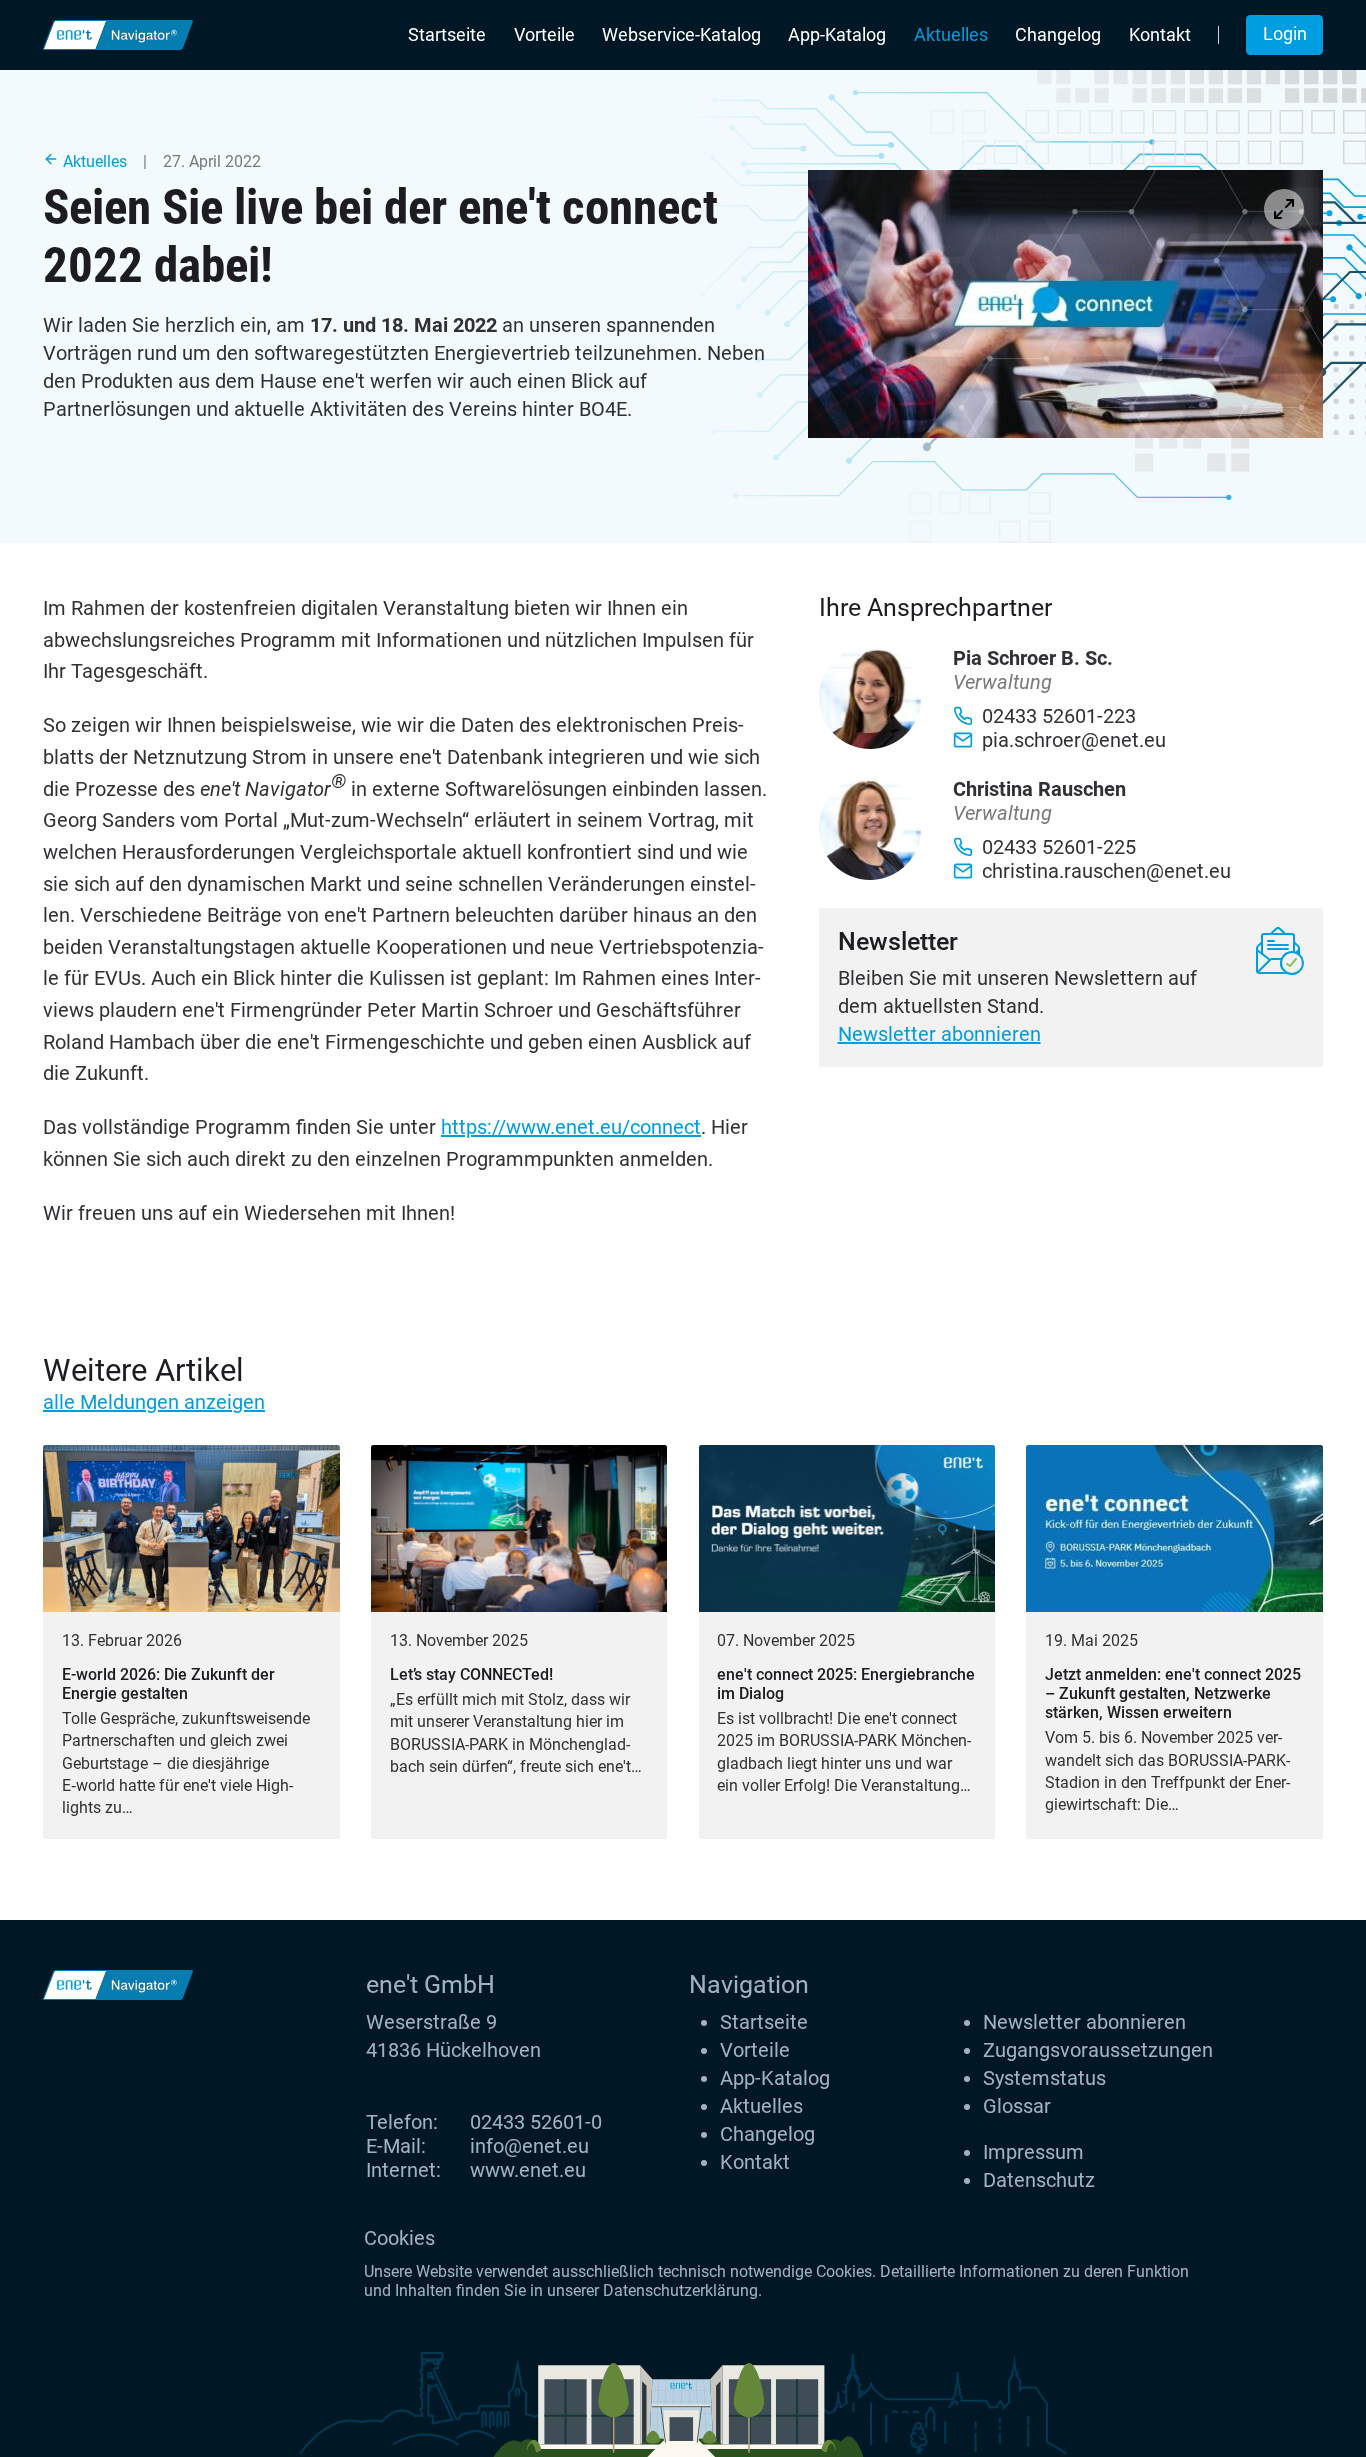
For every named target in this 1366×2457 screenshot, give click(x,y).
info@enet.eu (529, 2146)
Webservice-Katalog (681, 35)
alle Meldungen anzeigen (154, 1402)
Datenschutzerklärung (680, 2290)
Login (1285, 34)
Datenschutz (1039, 2180)
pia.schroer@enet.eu (1074, 740)
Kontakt (1160, 35)
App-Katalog (837, 35)
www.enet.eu (528, 2170)
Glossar (1017, 2106)
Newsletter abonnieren (939, 1034)
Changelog (1058, 35)
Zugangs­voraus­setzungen (1098, 2050)
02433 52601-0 (536, 2122)
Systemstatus (1044, 2078)
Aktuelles (951, 35)
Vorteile (544, 35)
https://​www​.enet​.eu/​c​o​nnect (571, 1127)
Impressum (1033, 2152)
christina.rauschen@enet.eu (1106, 871)
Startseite (447, 35)
